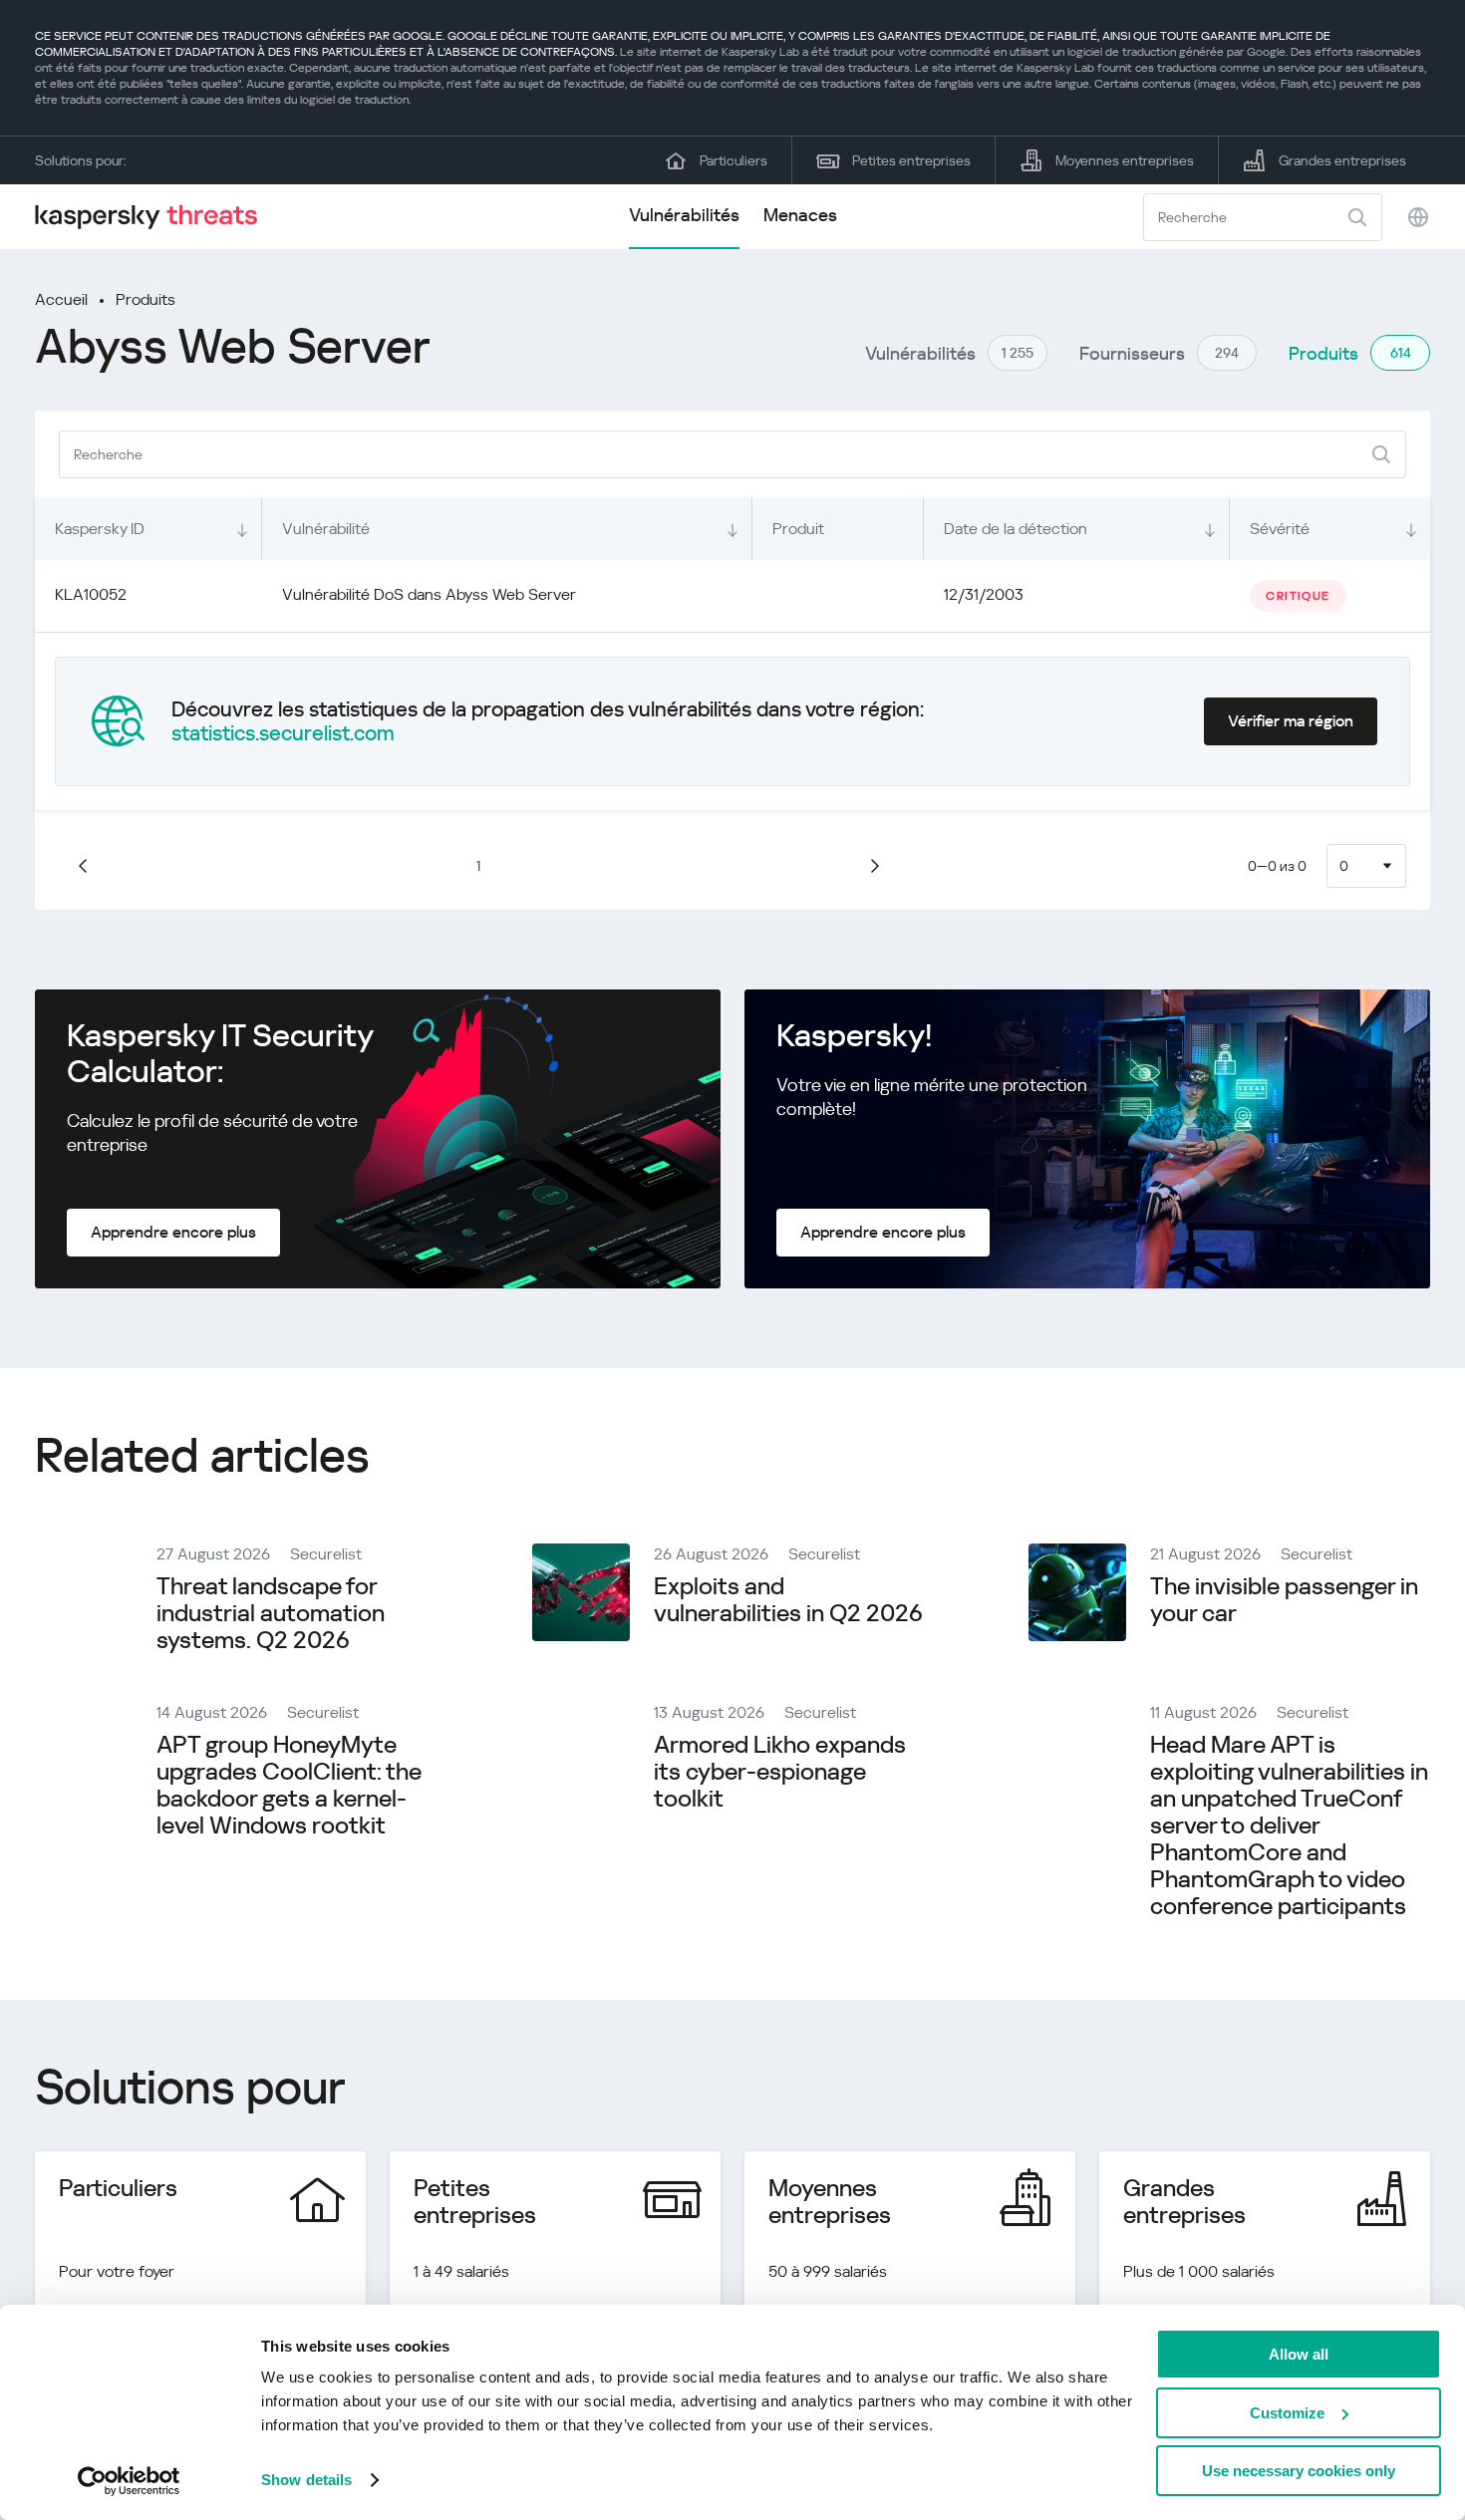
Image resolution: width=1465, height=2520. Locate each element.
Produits (146, 299)
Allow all (1299, 2354)
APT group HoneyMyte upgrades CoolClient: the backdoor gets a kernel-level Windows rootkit (289, 1785)
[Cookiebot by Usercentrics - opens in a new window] (129, 2481)
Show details (306, 2480)
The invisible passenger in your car (1284, 1600)
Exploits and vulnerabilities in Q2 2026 (788, 1600)
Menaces (800, 215)
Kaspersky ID (100, 529)
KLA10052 (91, 594)
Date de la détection (1016, 529)
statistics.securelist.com (283, 733)
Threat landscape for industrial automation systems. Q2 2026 (271, 1613)
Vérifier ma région (1291, 721)
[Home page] (154, 217)
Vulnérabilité (326, 529)
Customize (1287, 2413)
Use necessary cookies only (1299, 2471)
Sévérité (1280, 529)
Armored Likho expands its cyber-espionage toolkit (780, 1772)
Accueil (61, 299)
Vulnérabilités (684, 215)
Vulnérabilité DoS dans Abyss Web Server (429, 594)
